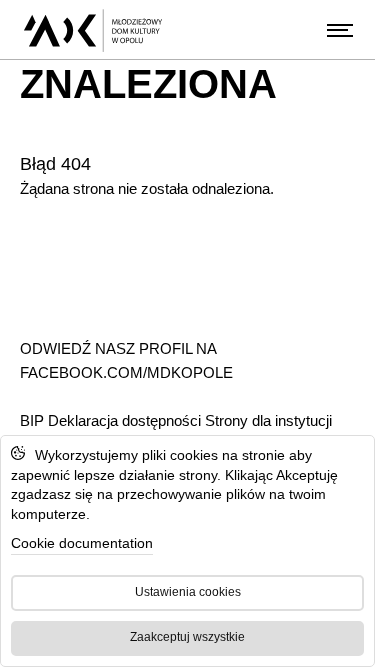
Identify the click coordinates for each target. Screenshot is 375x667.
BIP (34, 420)
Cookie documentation (82, 543)
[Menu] (340, 30)
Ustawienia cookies (188, 592)
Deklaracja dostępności (124, 420)
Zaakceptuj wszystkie (187, 637)
